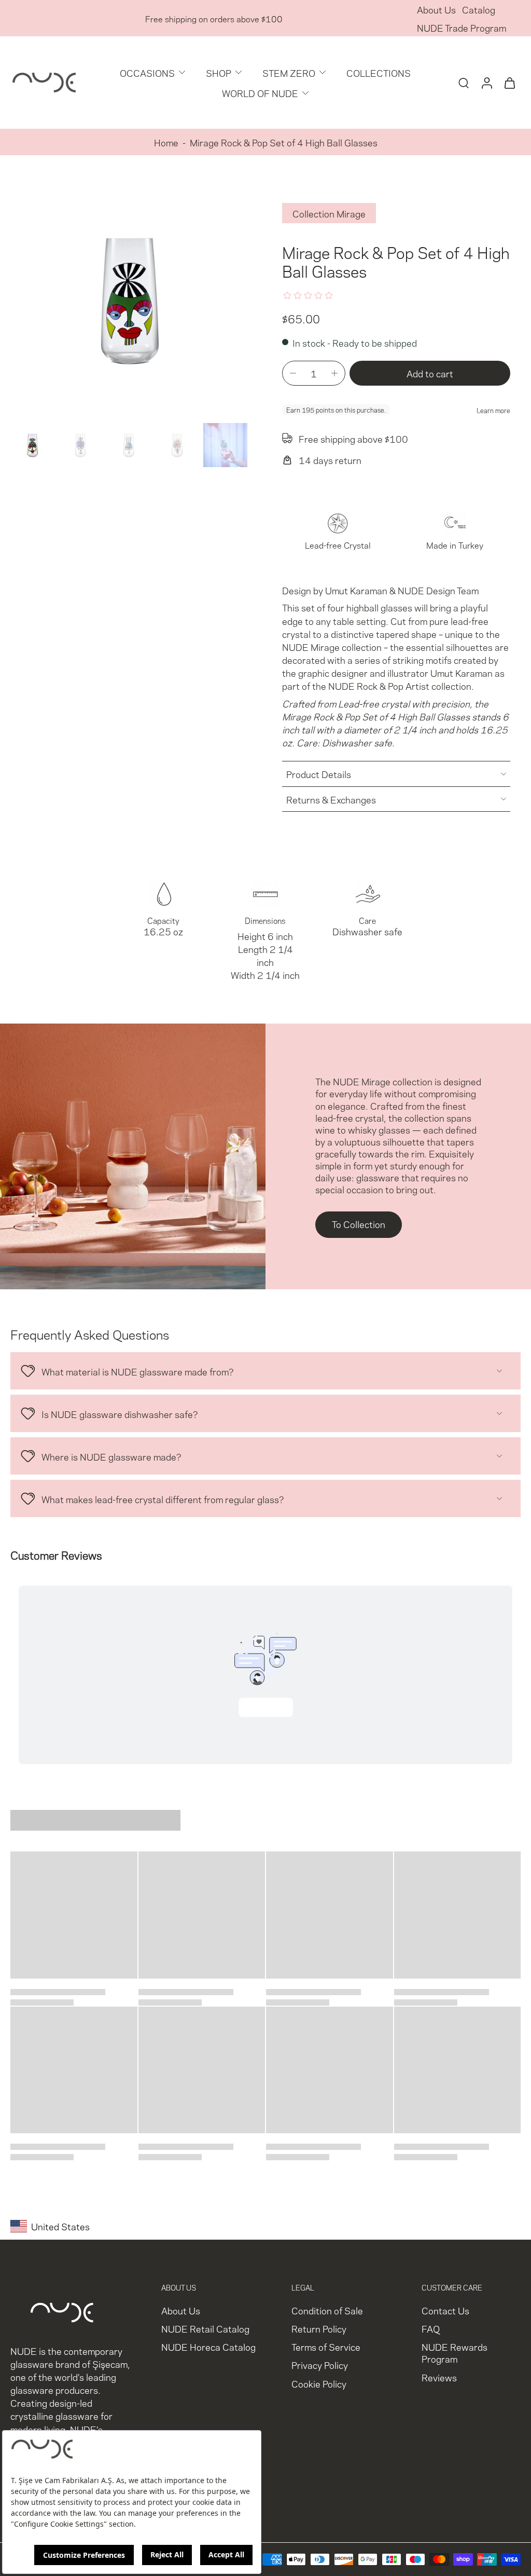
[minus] (293, 373)
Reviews (439, 2377)
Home (166, 142)
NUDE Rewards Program (455, 2353)
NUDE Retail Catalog (205, 2329)
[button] (430, 373)
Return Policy (319, 2329)
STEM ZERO (289, 72)
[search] (464, 83)
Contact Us (445, 2310)
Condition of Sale (327, 2310)
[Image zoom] (130, 299)
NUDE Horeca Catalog (208, 2347)
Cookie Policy (319, 2383)
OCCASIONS (147, 72)
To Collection (359, 1224)
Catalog (479, 9)
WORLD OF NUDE (260, 93)
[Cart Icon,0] (509, 83)
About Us (436, 9)
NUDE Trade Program (462, 27)
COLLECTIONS (379, 72)
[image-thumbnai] (32, 445)
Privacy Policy (320, 2365)
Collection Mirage (329, 213)
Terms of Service (326, 2347)
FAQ (431, 2329)
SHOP (219, 72)
